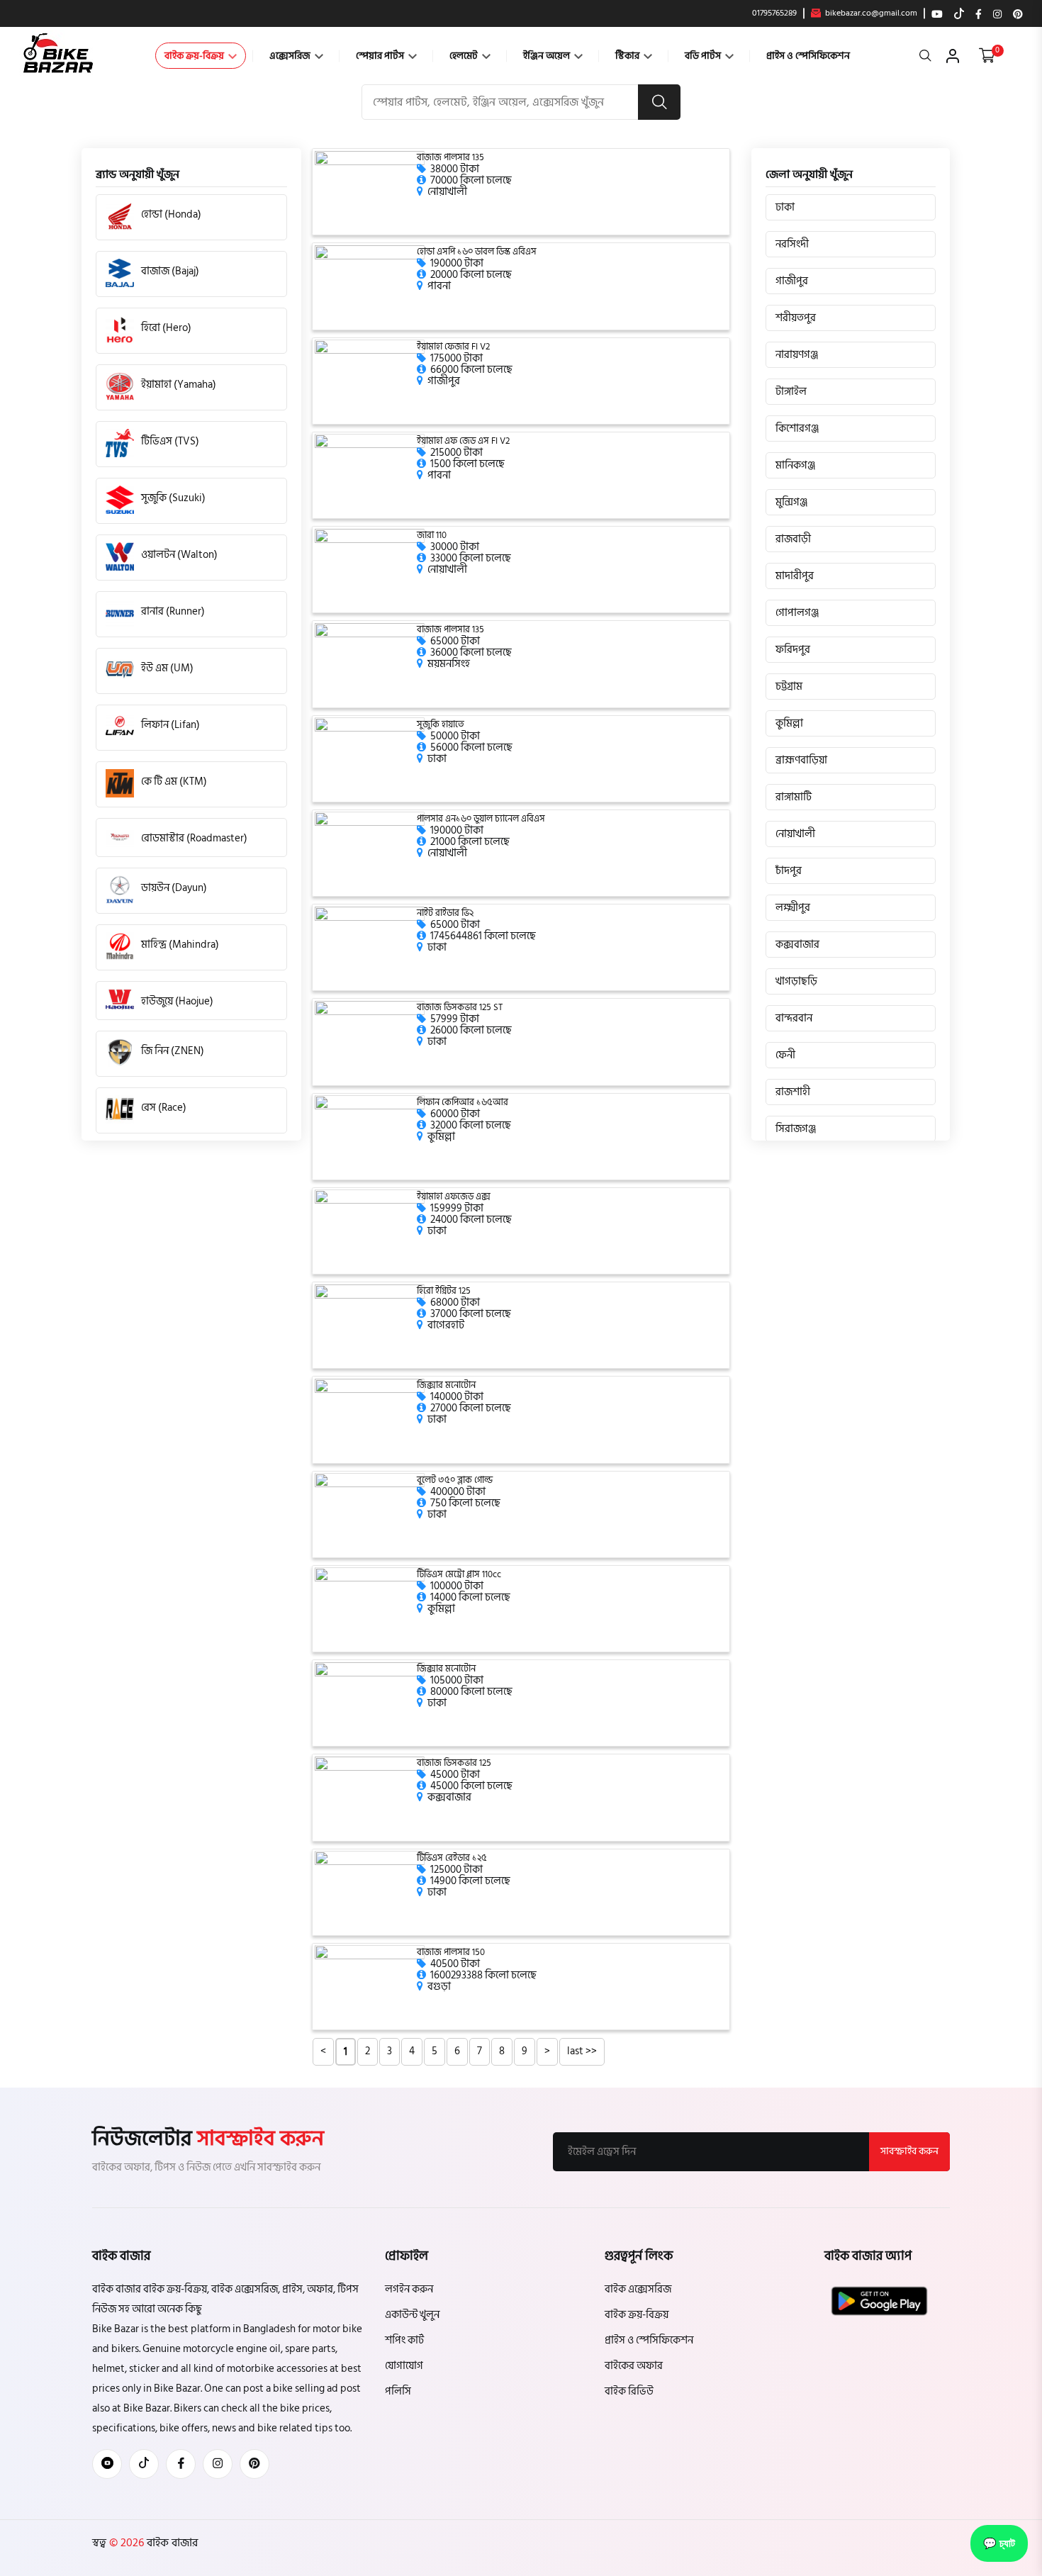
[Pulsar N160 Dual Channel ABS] (369, 853)
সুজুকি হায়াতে (441, 725)
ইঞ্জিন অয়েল (548, 56)
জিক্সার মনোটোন (446, 1385)
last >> (582, 2051)
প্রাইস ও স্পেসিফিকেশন (808, 56)
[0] (987, 56)
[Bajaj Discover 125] (369, 1797)
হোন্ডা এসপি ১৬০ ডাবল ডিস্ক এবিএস (477, 252)
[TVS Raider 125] (369, 1892)
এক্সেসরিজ (291, 56)
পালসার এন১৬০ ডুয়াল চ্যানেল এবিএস (481, 819)
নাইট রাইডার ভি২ (445, 913)
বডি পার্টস (704, 56)
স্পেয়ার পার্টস (381, 56)
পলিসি (398, 2391)
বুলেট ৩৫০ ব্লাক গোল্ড (455, 1480)
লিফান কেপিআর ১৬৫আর (463, 1103)
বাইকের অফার (634, 2366)
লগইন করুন (409, 2289)
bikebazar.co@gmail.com (870, 13)
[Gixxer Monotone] (369, 1419)
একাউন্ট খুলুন (412, 2315)
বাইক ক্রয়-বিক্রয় (195, 56)
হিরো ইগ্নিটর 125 (444, 1291)
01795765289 (774, 13)
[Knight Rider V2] (369, 947)
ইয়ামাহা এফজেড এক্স (454, 1197)
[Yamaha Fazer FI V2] (369, 381)
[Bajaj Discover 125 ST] (369, 1042)
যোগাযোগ (404, 2366)
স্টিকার (628, 56)
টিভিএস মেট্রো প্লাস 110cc (459, 1575)
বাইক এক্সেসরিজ (638, 2289)
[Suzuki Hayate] (369, 759)
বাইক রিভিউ (629, 2391)
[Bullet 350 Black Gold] (369, 1514)
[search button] (659, 102)
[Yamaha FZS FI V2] (369, 475)
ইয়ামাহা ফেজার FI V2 (453, 347)
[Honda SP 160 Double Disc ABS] (369, 286)
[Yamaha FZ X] (369, 1231)
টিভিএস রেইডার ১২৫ (452, 1858)
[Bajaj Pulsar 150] (369, 1987)
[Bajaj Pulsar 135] (369, 192)
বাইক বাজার (171, 2543)
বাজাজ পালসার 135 (450, 158)
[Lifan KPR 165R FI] (369, 1137)
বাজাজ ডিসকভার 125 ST (460, 1008)
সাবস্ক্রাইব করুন (909, 2151)
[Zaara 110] (369, 570)
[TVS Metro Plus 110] (369, 1609)
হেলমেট (465, 56)
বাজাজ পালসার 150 (451, 1953)
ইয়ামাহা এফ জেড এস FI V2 (463, 441)
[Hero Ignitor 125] (369, 1325)
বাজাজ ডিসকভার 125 (454, 1763)
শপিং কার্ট (404, 2340)
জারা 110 (432, 536)
